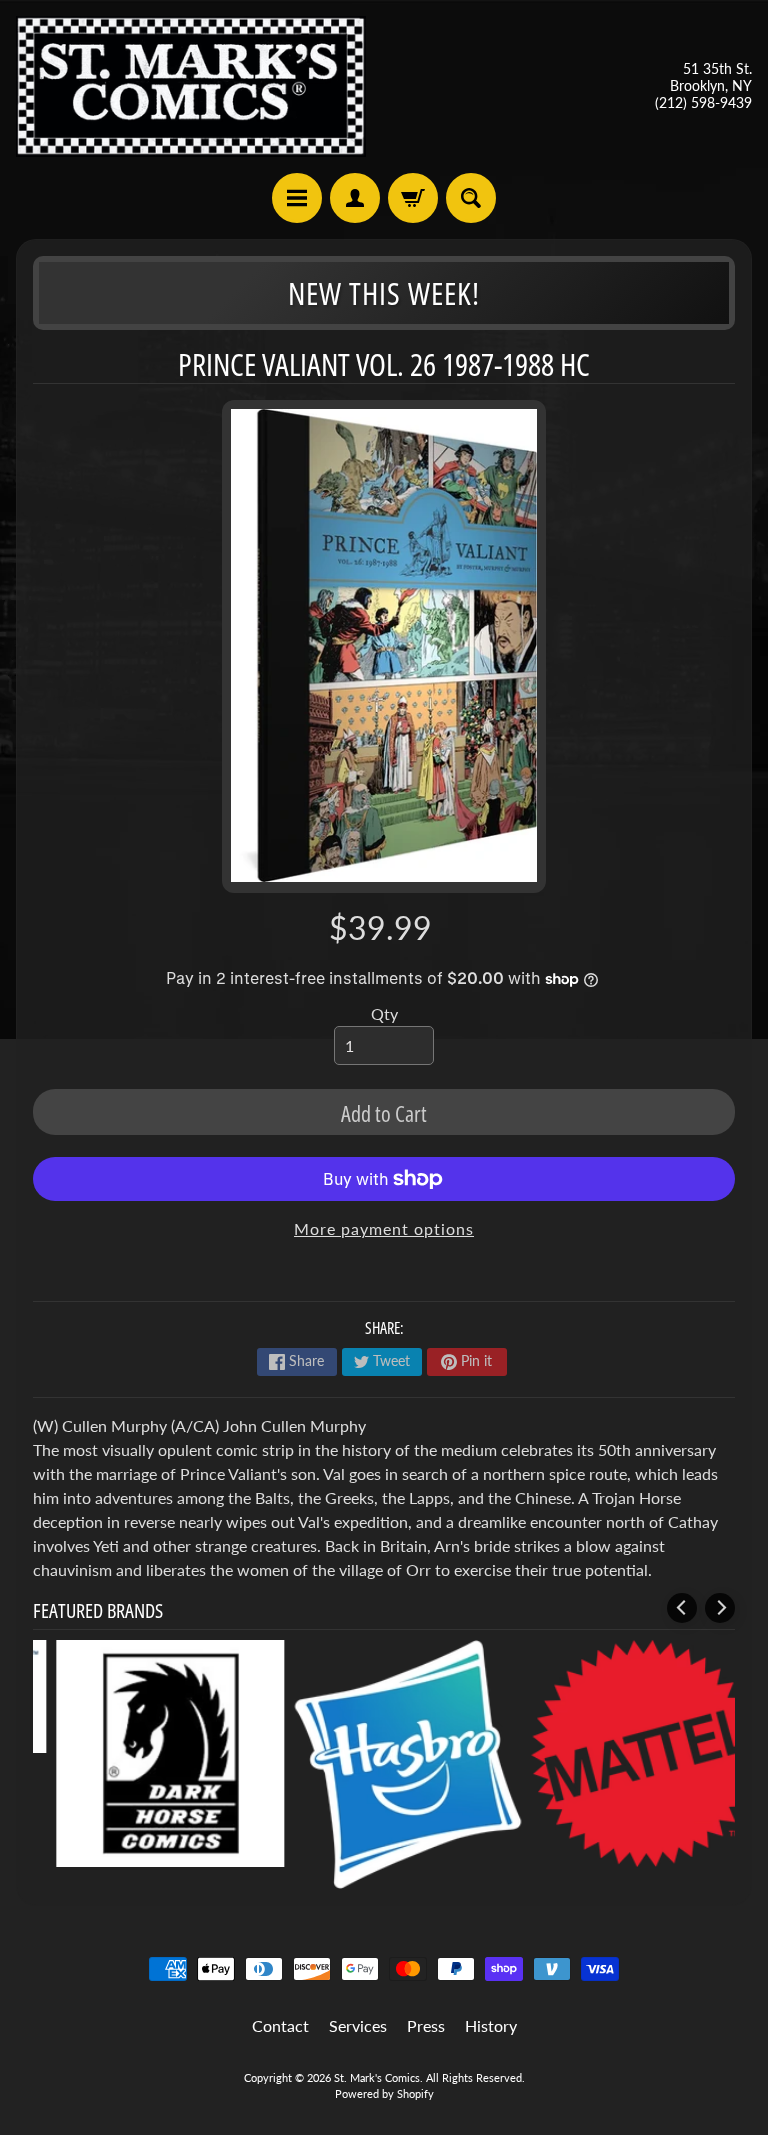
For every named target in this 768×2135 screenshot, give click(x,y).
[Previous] (682, 1608)
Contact (280, 2025)
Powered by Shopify (384, 2093)
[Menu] (297, 198)
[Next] (720, 1608)
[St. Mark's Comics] (191, 86)
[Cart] (413, 198)
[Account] (355, 198)
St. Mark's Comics (377, 2077)
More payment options (384, 1228)
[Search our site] (471, 198)
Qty (384, 1013)
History (491, 2025)
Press (426, 2025)
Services (358, 2025)
